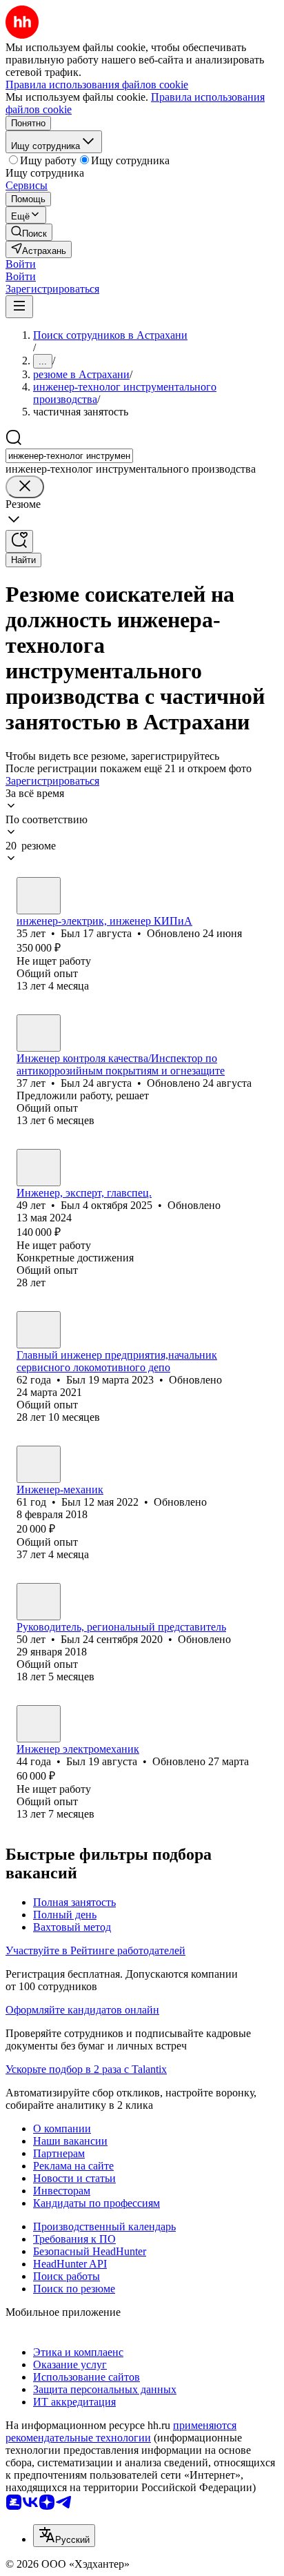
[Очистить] (25, 487)
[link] (29, 232)
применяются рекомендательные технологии (121, 2431)
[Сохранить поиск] (19, 541)
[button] (21, 264)
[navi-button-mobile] (19, 307)
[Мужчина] (39, 896)
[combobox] (69, 456)
